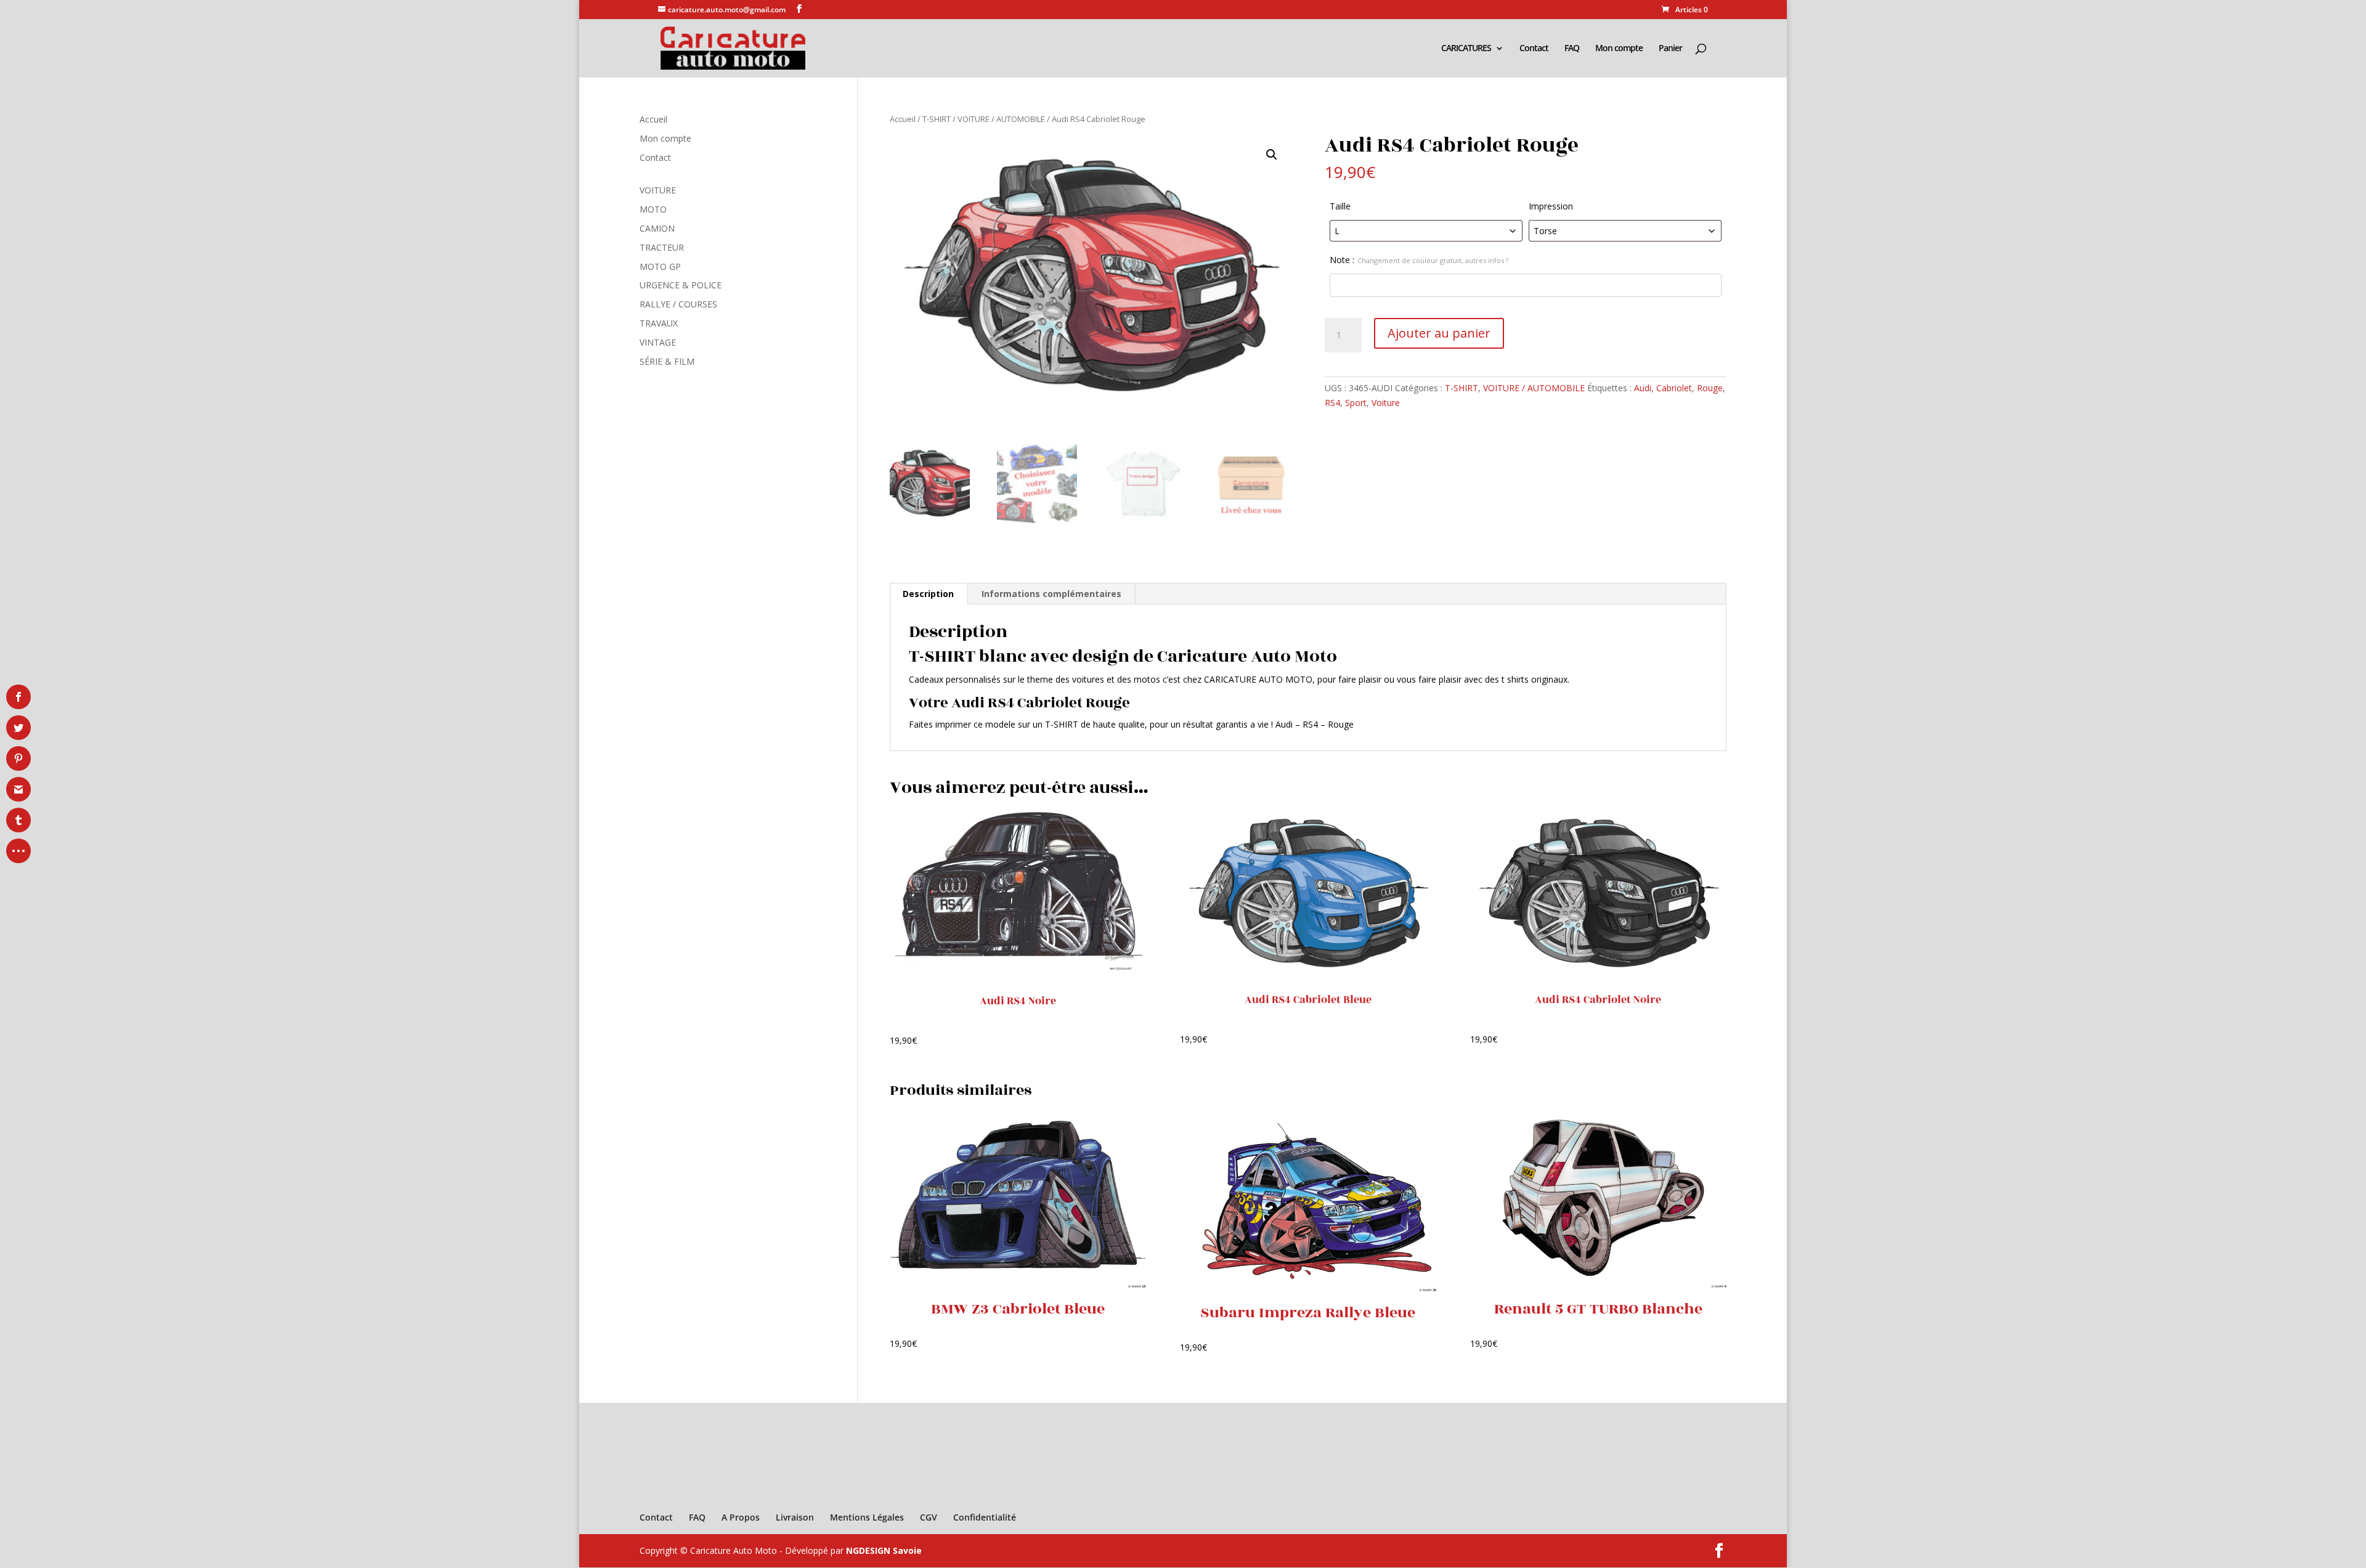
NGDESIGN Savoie (884, 1550)
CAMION (657, 228)
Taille (1340, 206)
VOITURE (658, 190)
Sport (1356, 403)
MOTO (653, 209)
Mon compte (1619, 49)
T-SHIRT (937, 119)
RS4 (1332, 403)
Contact (1534, 49)
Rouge (1710, 388)
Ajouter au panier (1439, 333)
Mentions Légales (867, 1517)
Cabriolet (1674, 388)
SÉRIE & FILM (667, 361)
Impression (1551, 206)
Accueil (903, 119)
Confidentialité (985, 1517)
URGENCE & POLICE (681, 285)
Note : (1419, 260)
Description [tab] (928, 594)
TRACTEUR (662, 247)
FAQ (1572, 49)
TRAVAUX (659, 323)
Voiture (1386, 403)
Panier (1670, 49)
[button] (1272, 155)
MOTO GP (660, 266)
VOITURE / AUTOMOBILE (1001, 119)
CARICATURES (1466, 49)
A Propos (741, 1517)
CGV (929, 1517)
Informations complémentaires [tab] (1051, 594)
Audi (1643, 388)
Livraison (795, 1517)
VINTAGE (658, 342)
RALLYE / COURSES (678, 304)
